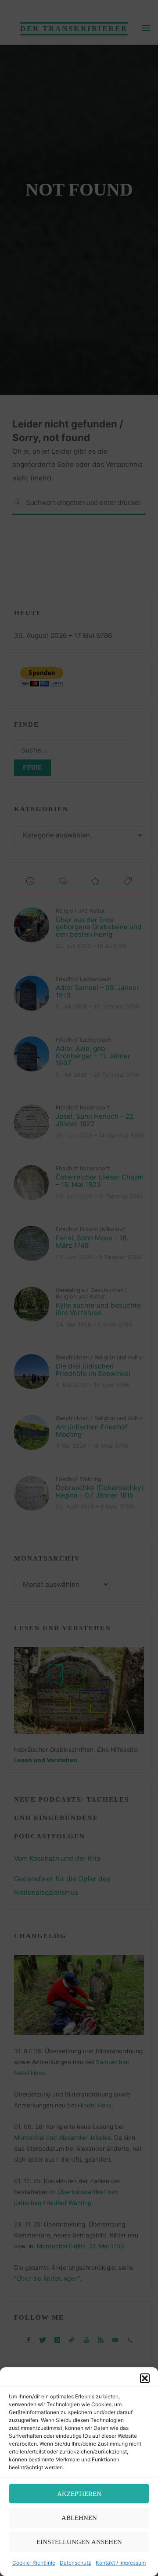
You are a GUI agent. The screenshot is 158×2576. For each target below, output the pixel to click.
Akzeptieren (79, 2494)
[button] (145, 2378)
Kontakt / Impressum (121, 2563)
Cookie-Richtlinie (34, 2563)
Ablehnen (79, 2518)
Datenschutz (75, 2563)
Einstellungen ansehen (79, 2542)
